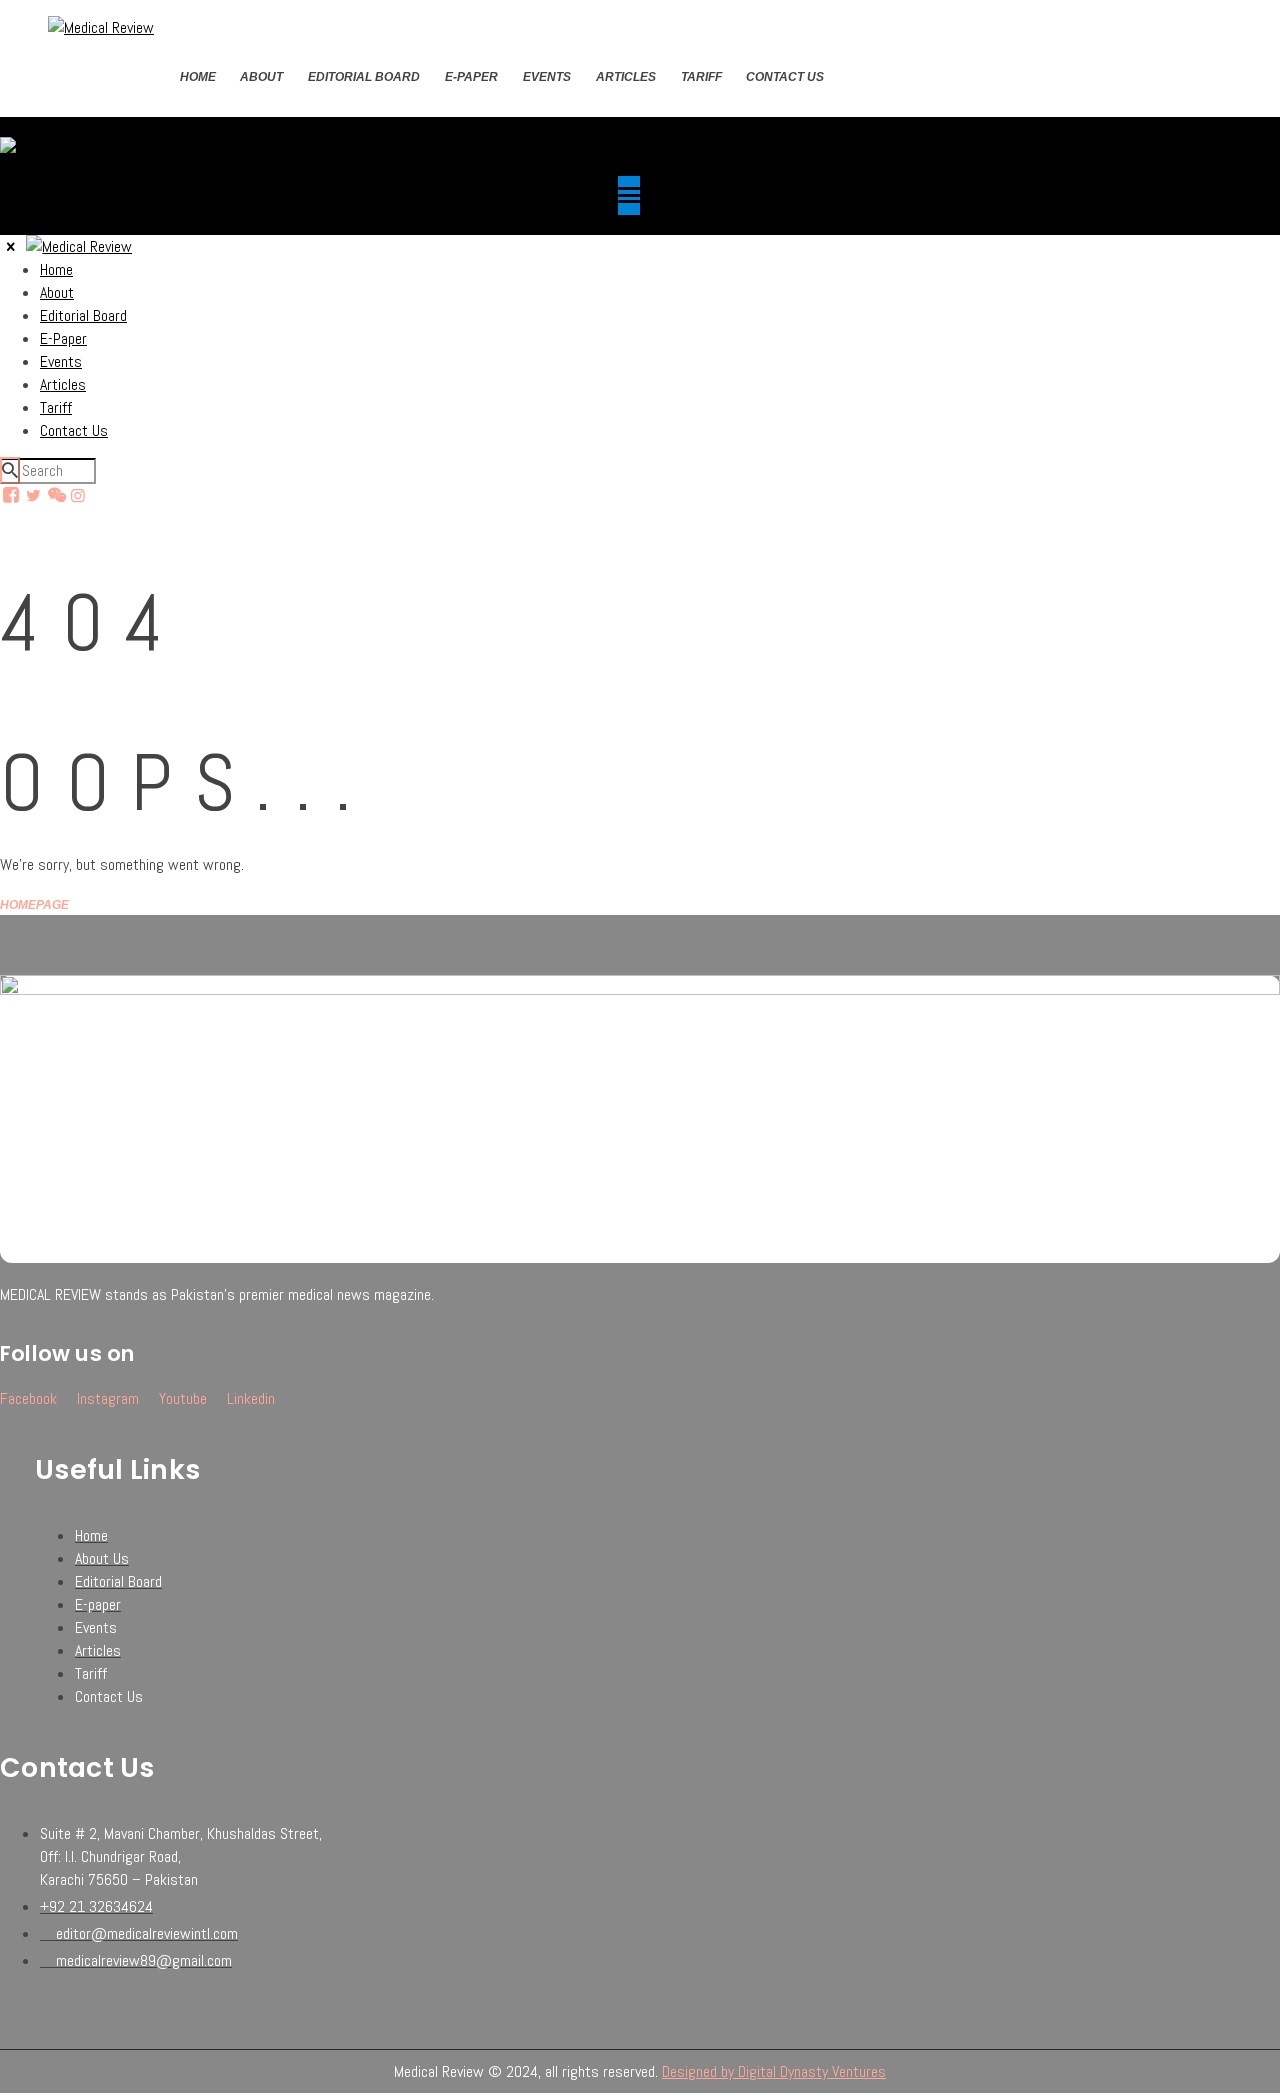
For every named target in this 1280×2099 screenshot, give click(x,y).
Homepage (34, 905)
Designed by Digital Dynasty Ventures (774, 2071)
